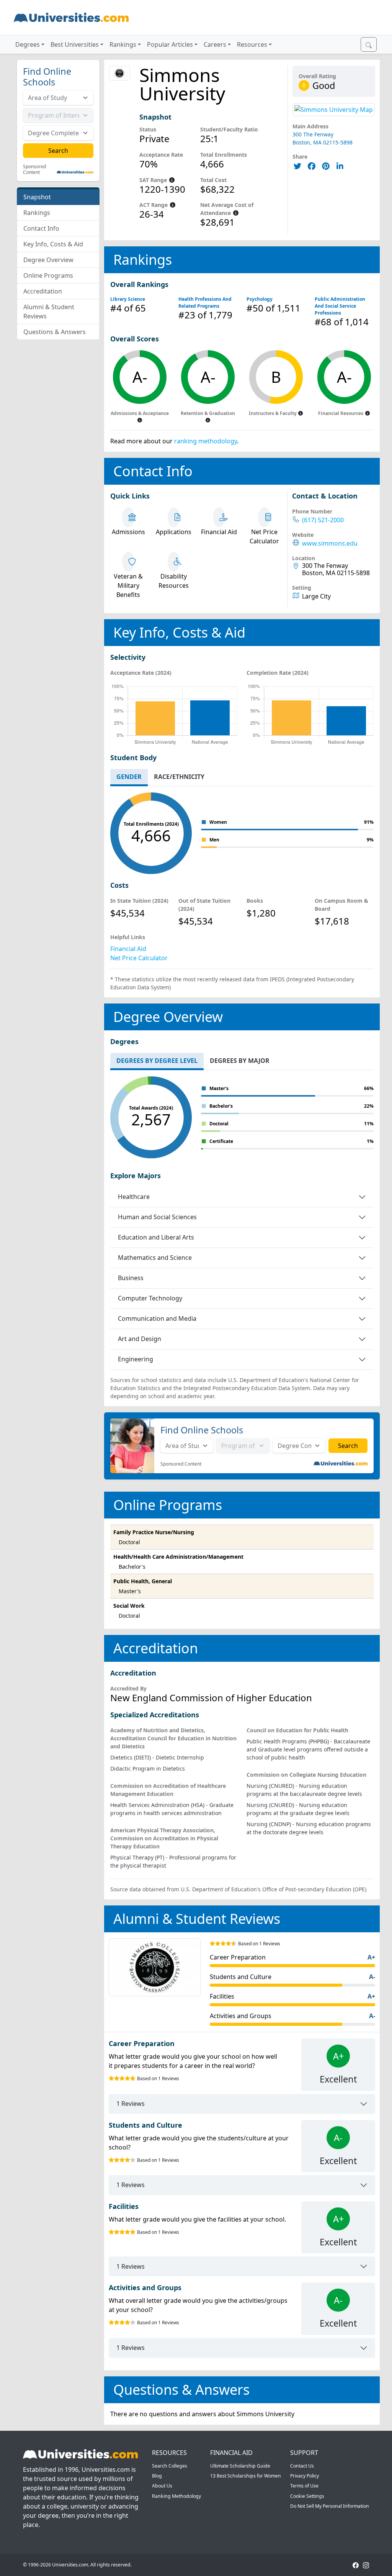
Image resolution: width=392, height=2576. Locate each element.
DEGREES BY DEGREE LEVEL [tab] (157, 1061)
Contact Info (41, 228)
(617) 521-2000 (323, 520)
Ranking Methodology (176, 2496)
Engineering (136, 1359)
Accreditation (43, 291)
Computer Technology (150, 1298)
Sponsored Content (34, 170)
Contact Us (302, 2466)
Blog (157, 2476)
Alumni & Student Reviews (49, 312)
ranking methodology (206, 441)
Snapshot (37, 197)
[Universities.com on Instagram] (366, 2565)
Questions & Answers (55, 332)
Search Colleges (170, 2466)
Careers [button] (215, 44)
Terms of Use (304, 2486)
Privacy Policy (305, 2476)
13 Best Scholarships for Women (246, 2476)
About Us (162, 2486)
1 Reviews (131, 2104)
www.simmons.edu (330, 544)
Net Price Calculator (139, 958)
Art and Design (140, 1339)
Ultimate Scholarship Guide (240, 2466)
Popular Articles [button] (170, 44)
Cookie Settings (307, 2496)
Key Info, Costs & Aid (53, 244)
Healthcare (134, 1197)
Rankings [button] (123, 44)
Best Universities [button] (75, 44)
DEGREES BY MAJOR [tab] (240, 1061)
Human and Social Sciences (157, 1217)
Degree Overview (48, 260)
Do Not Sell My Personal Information (330, 2506)
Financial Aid (128, 949)
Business (131, 1278)
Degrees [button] (28, 44)
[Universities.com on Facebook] (356, 2565)
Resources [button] (252, 44)
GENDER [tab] (129, 777)
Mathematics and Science (155, 1258)
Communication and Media (157, 1318)
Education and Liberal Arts (156, 1237)
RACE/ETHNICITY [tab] (179, 777)
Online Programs (48, 275)
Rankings (37, 213)
